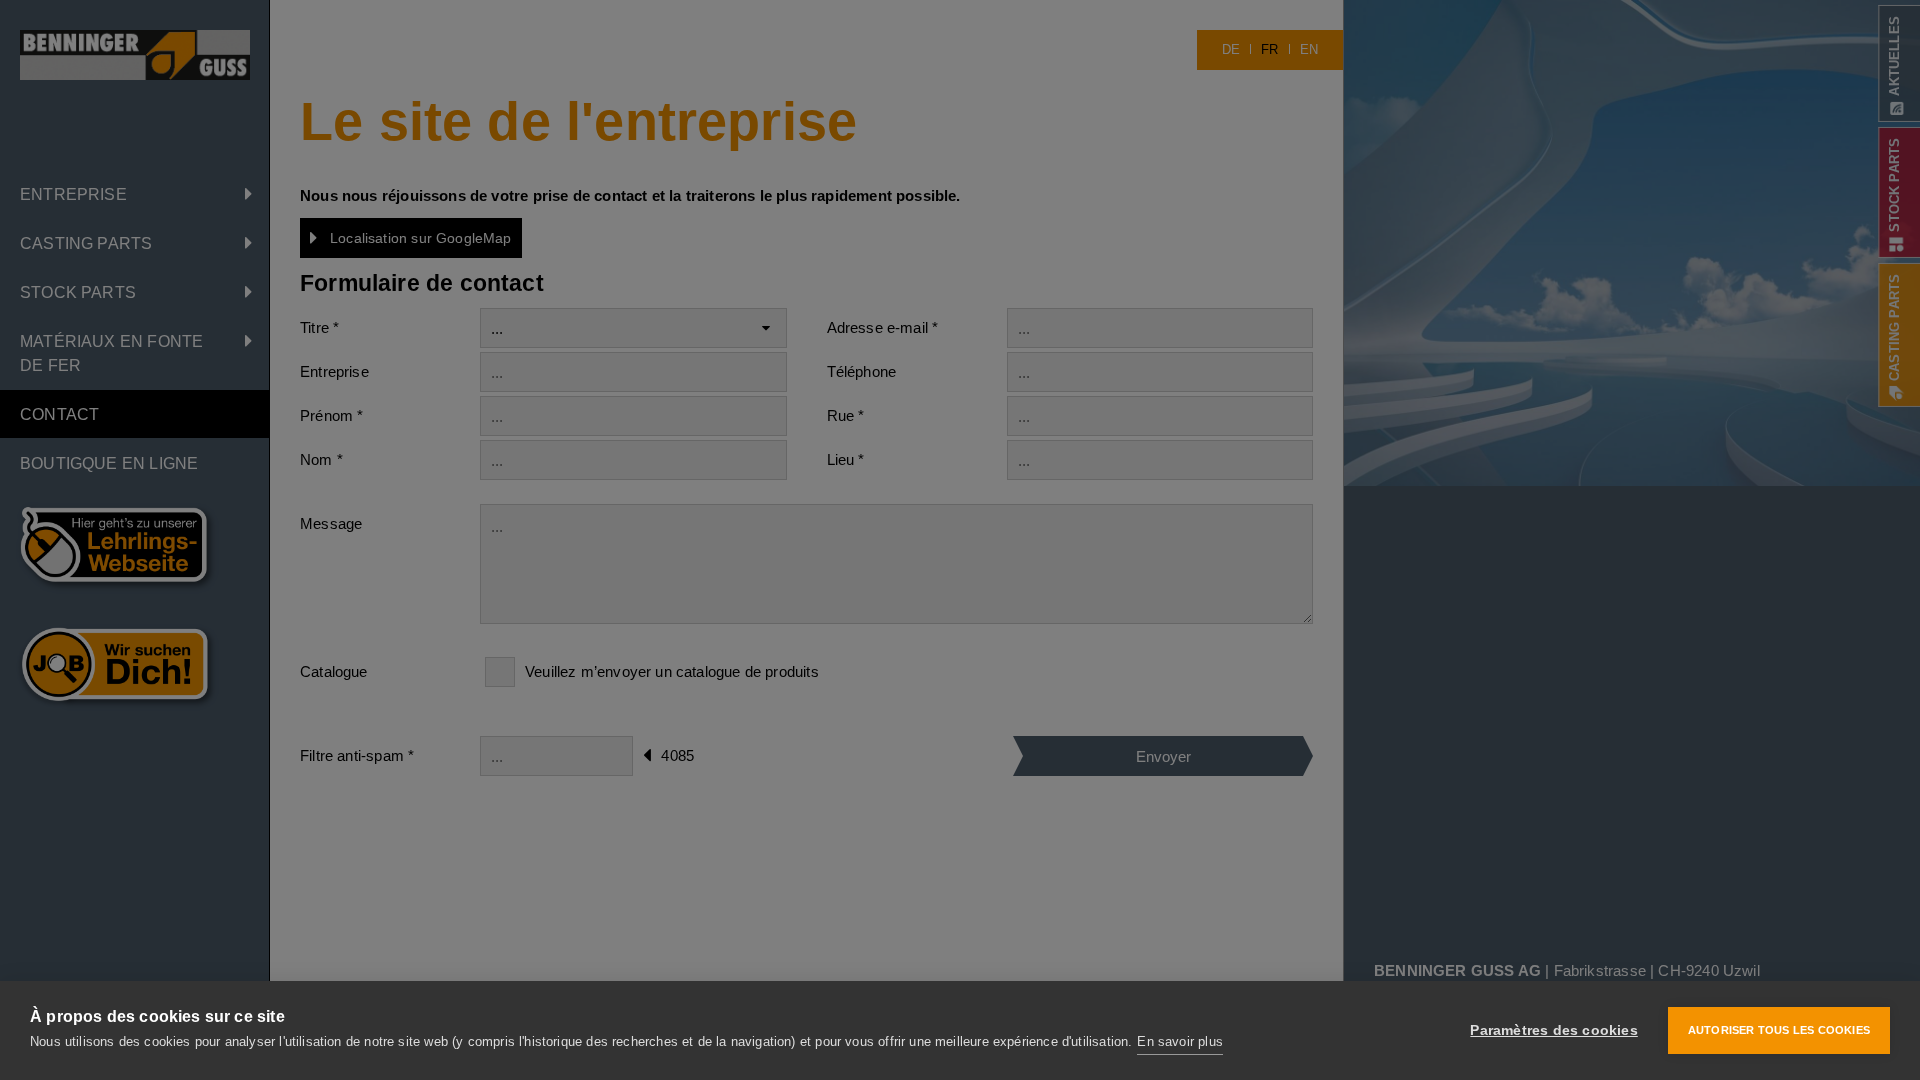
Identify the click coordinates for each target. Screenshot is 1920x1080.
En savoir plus (1180, 1041)
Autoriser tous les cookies (1779, 1030)
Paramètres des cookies (1553, 1030)
